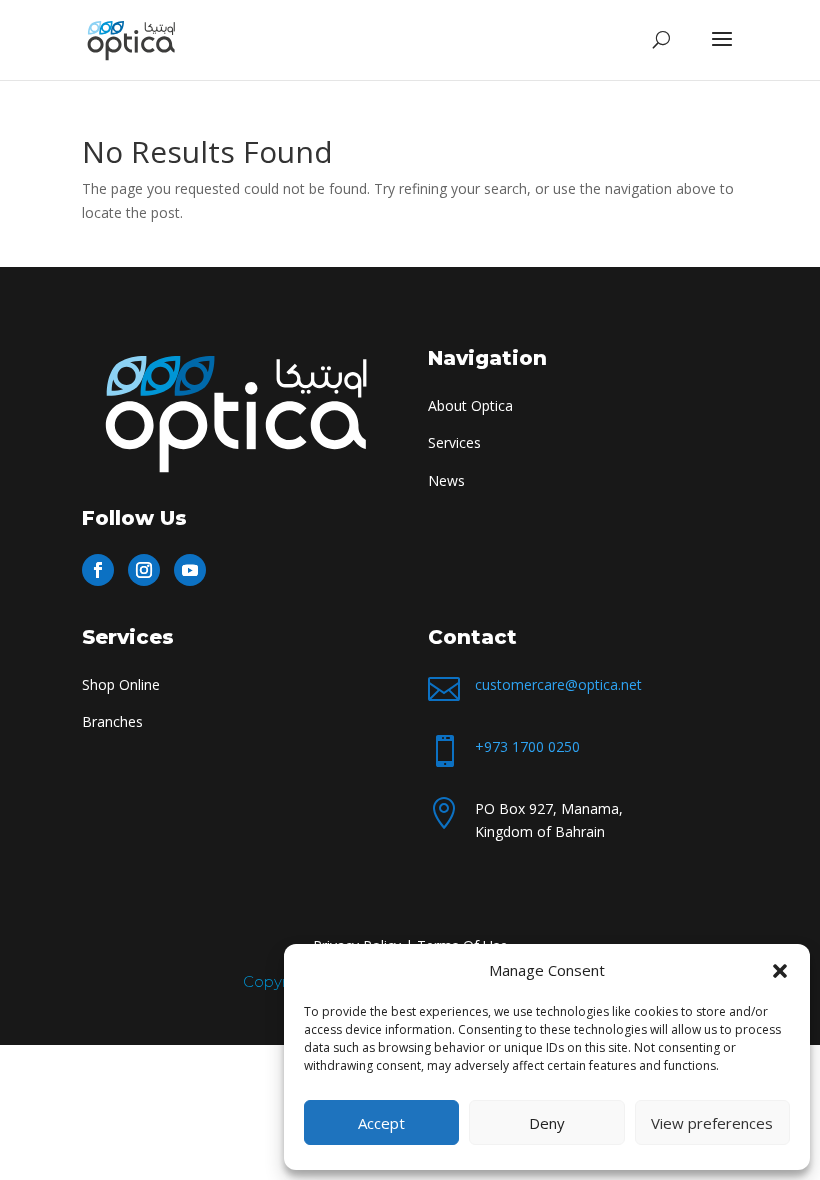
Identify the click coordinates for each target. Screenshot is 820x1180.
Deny (547, 1123)
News (446, 480)
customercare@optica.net (558, 684)
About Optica (470, 405)
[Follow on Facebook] (98, 570)
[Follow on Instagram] (144, 570)
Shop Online (121, 684)
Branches (112, 721)
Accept (381, 1123)
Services (454, 442)
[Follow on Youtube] (190, 570)
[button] (780, 971)
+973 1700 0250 (527, 746)
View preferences (712, 1123)
